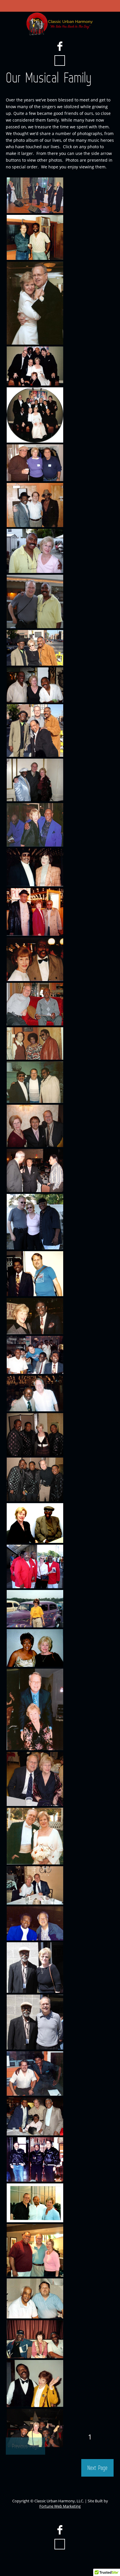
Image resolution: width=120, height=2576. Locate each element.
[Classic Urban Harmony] (60, 24)
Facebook (60, 46)
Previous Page (25, 2446)
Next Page (97, 2468)
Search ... (60, 61)
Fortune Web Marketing (60, 2506)
